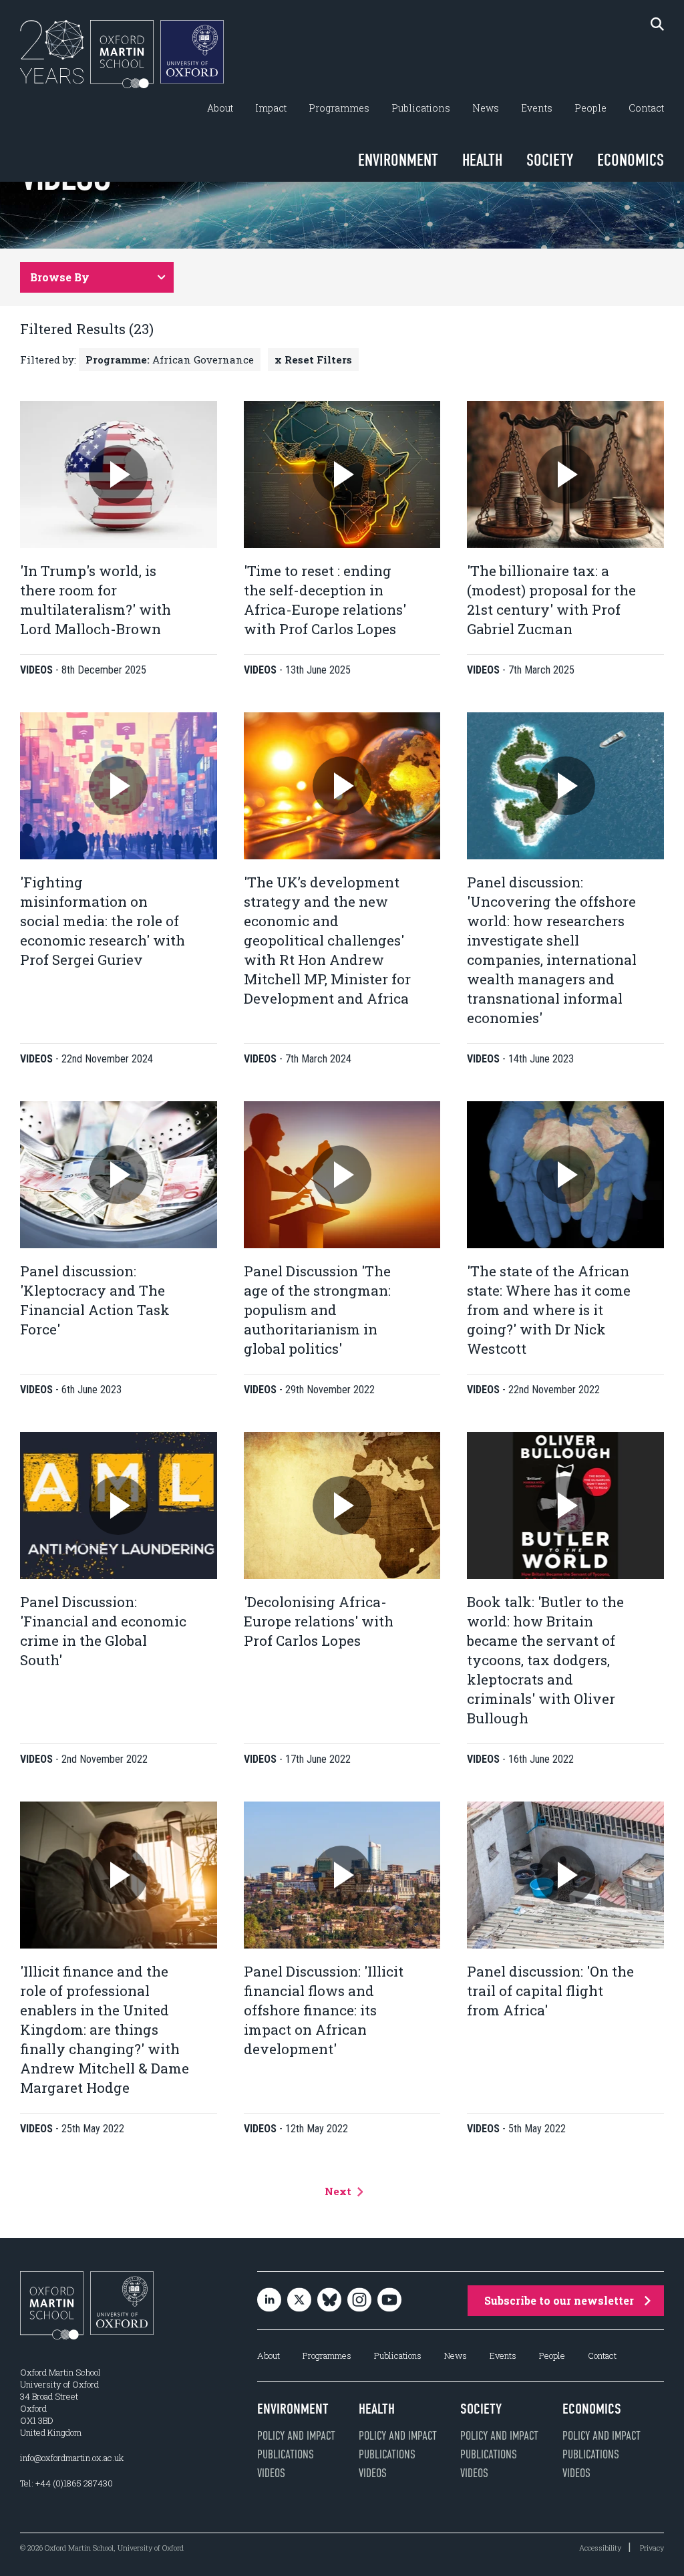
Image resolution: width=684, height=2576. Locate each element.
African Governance (170, 360)
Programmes (339, 108)
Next (339, 2191)
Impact (271, 108)
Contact (646, 108)
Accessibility (600, 2548)
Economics (631, 160)
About (220, 108)
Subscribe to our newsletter (559, 2300)
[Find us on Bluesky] (329, 2301)
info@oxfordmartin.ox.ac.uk (72, 2458)
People (590, 108)
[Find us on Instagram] (359, 2301)
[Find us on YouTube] (389, 2301)
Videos (271, 2473)
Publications (421, 108)
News (486, 108)
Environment (398, 160)
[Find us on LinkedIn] (269, 2301)
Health (482, 160)
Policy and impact (296, 2436)
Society (550, 160)
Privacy (652, 2548)
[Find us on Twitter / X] (299, 2301)
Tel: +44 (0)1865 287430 (66, 2483)
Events (537, 108)
